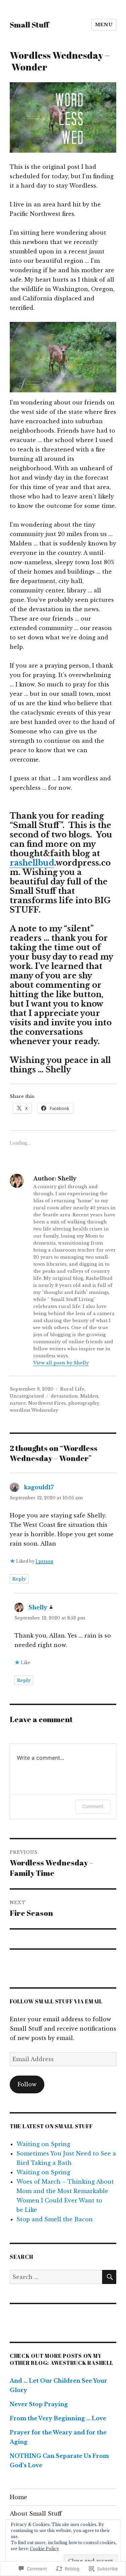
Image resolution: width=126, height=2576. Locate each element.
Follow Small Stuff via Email (56, 2001)
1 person (44, 1561)
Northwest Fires (47, 1403)
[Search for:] (56, 2277)
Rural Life (72, 1389)
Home (18, 2497)
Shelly (38, 1607)
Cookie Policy (45, 2549)
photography (83, 1403)
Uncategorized (27, 1396)
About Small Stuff (36, 2514)
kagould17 (39, 1487)
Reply (19, 1579)
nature (18, 1403)
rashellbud (32, 863)
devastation (64, 1396)
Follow (27, 2084)
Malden (89, 1396)
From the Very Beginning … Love (58, 2418)
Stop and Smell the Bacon (55, 2219)
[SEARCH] (109, 2277)
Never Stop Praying (39, 2404)
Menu (104, 25)
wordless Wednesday (34, 1410)
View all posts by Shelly (61, 1363)
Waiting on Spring (43, 2144)
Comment (93, 1806)
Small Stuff (29, 25)
